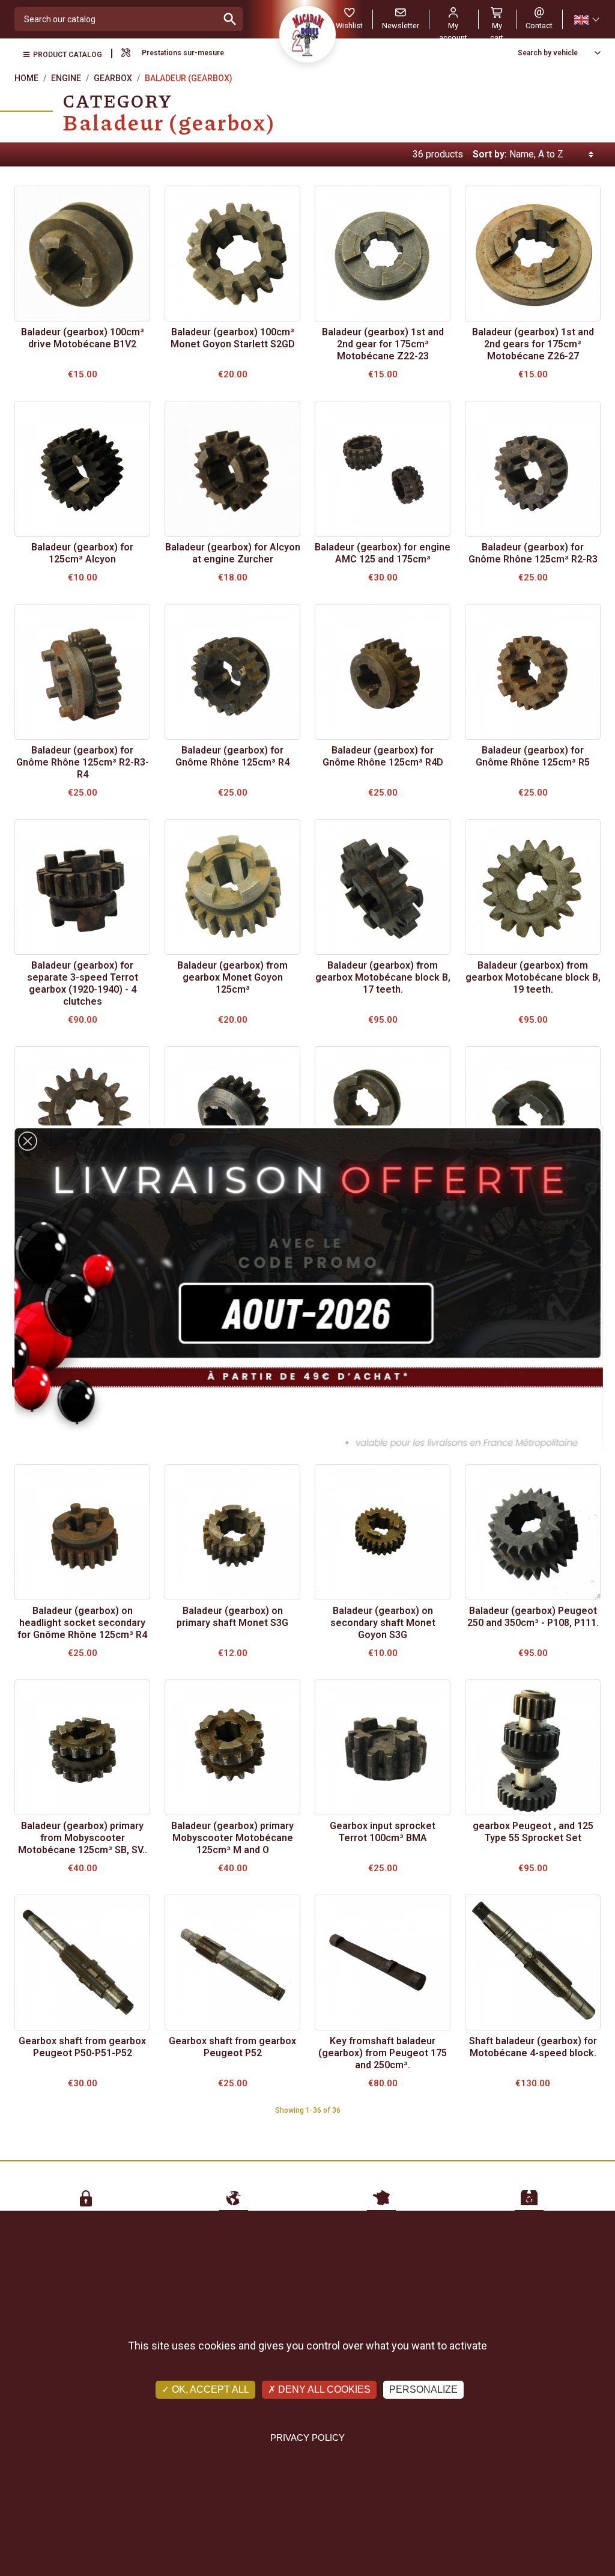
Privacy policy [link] (307, 2437)
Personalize (423, 2389)
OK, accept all (209, 2389)
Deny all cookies (323, 2389)
